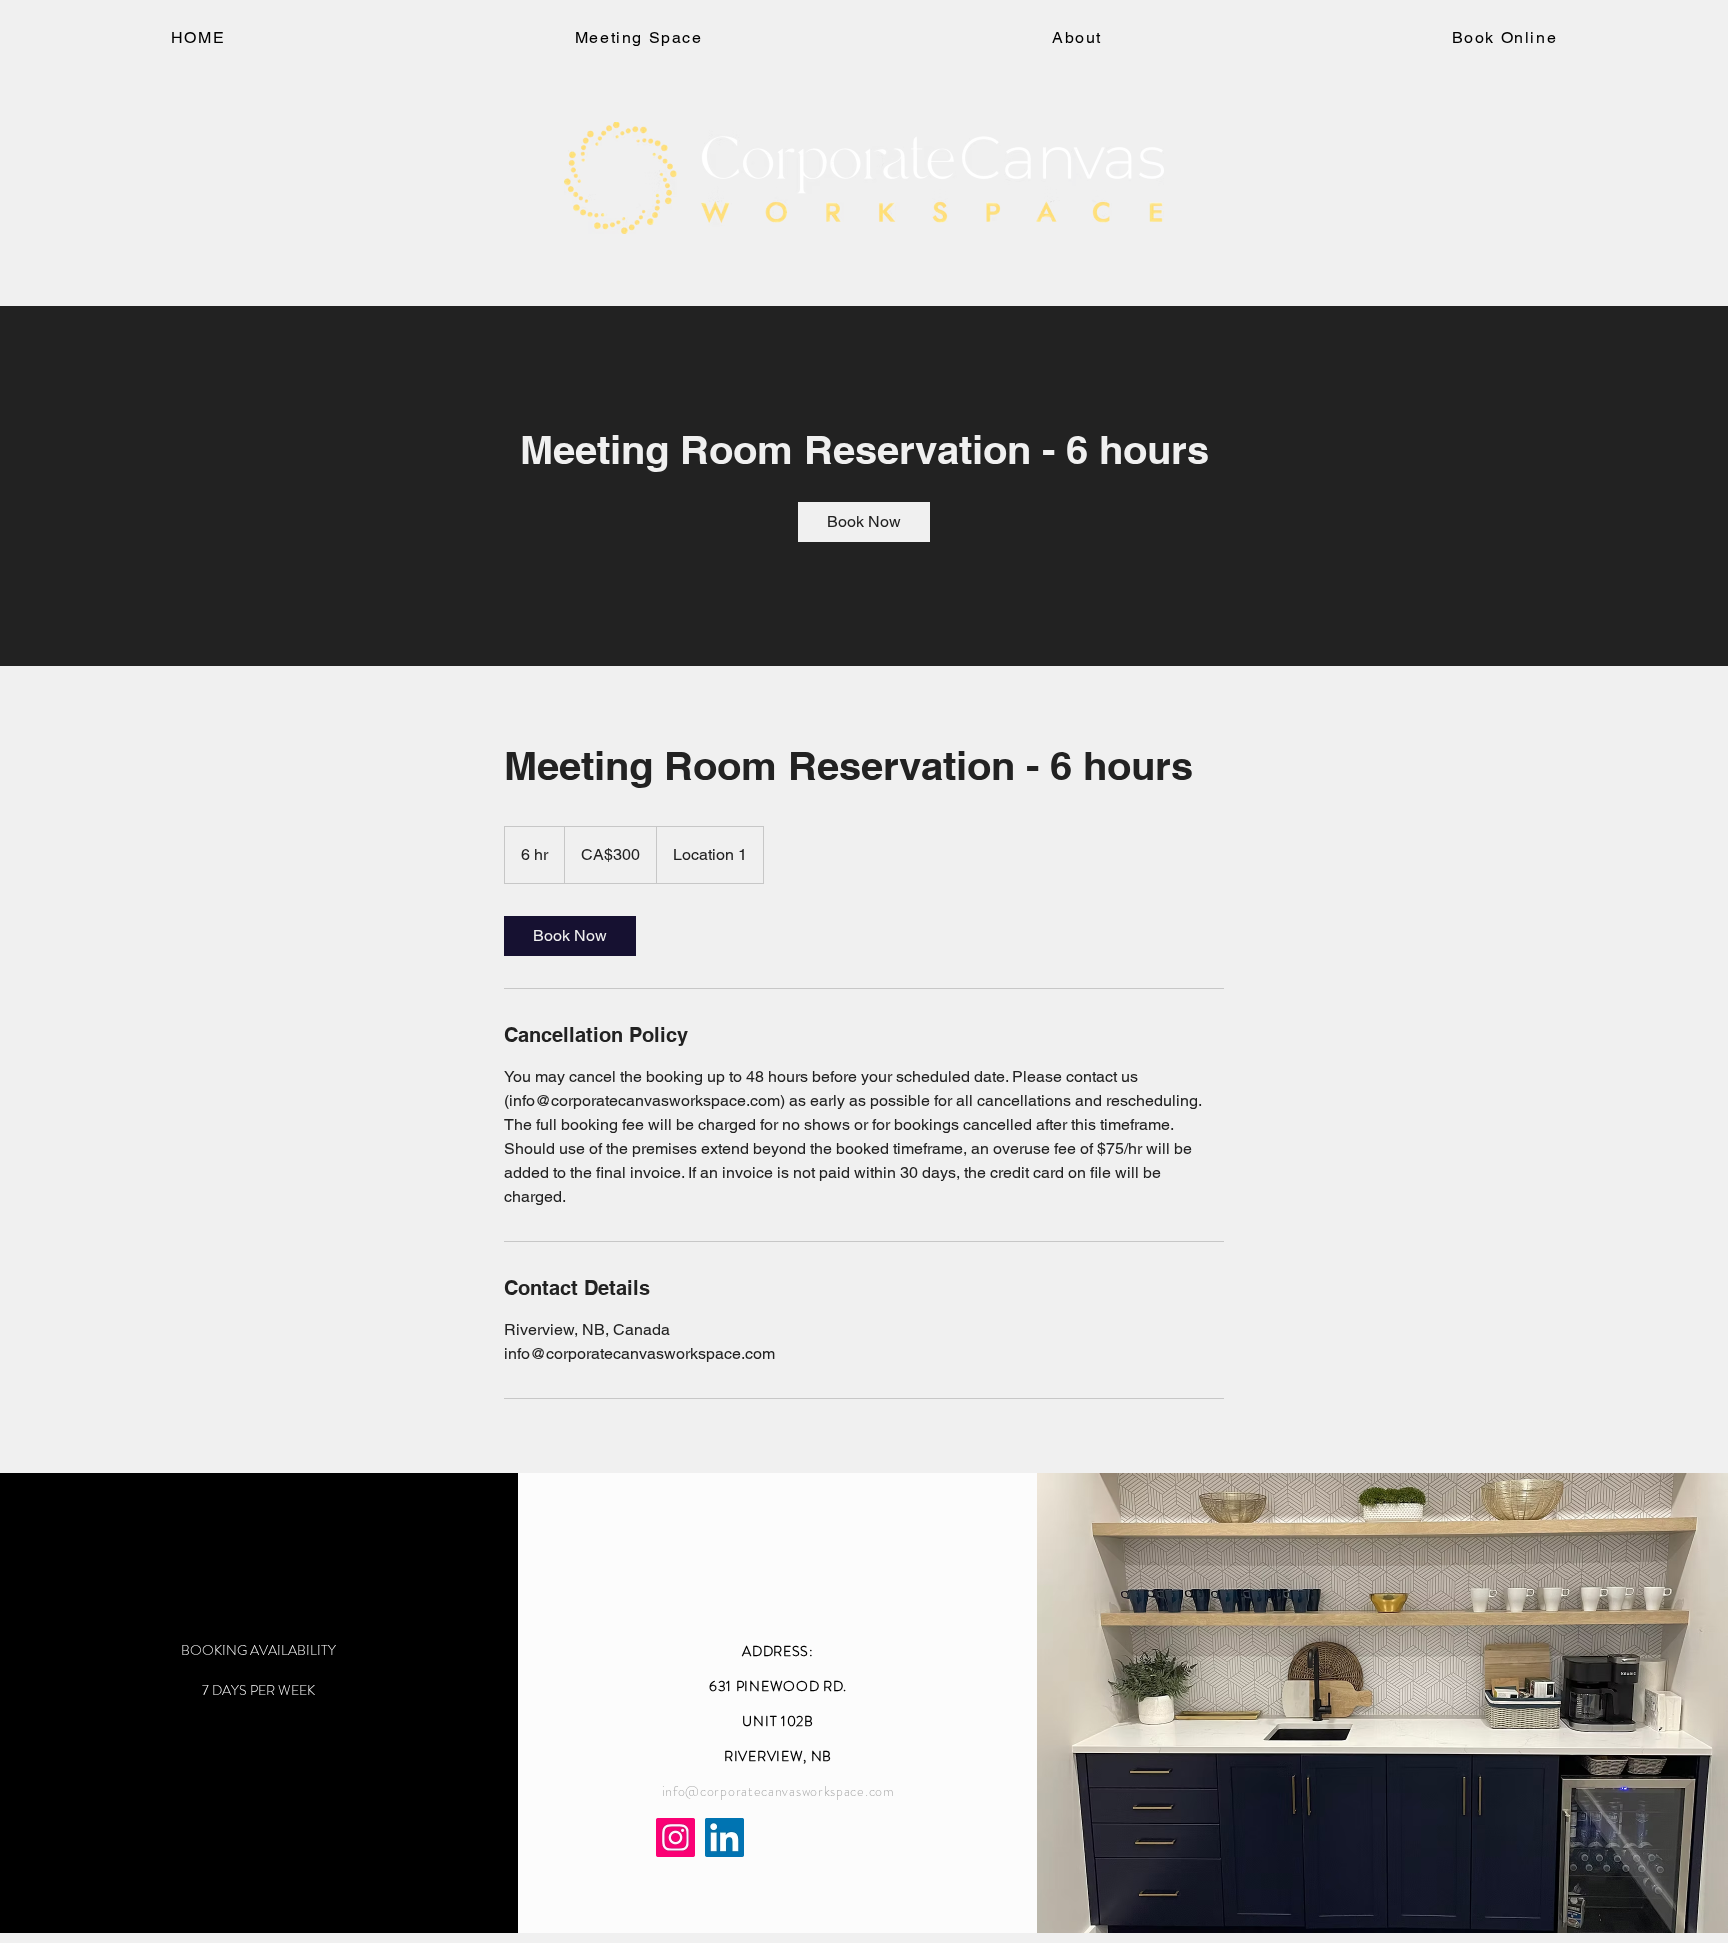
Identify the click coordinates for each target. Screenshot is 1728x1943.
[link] (864, 522)
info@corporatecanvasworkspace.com (778, 1791)
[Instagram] (675, 1837)
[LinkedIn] (724, 1837)
